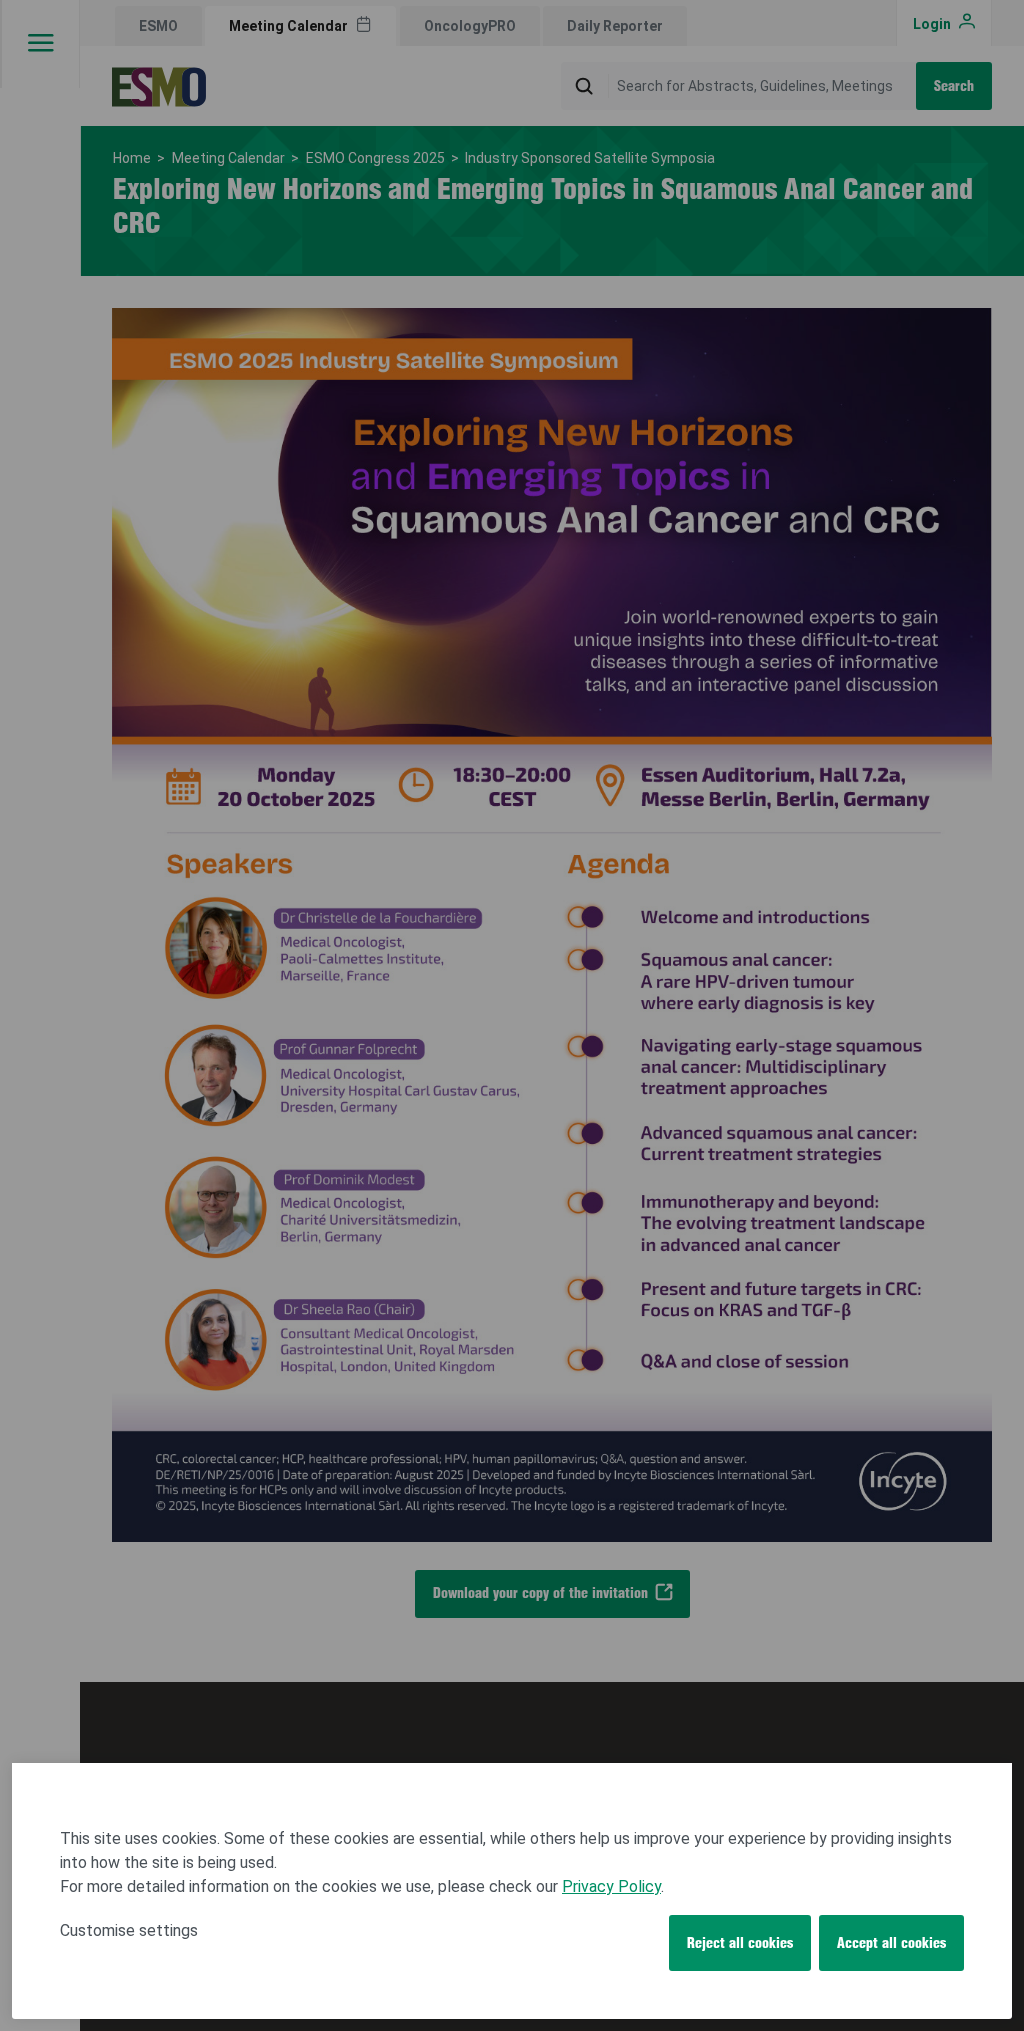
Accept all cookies (891, 1943)
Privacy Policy (611, 1886)
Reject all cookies (740, 1943)
